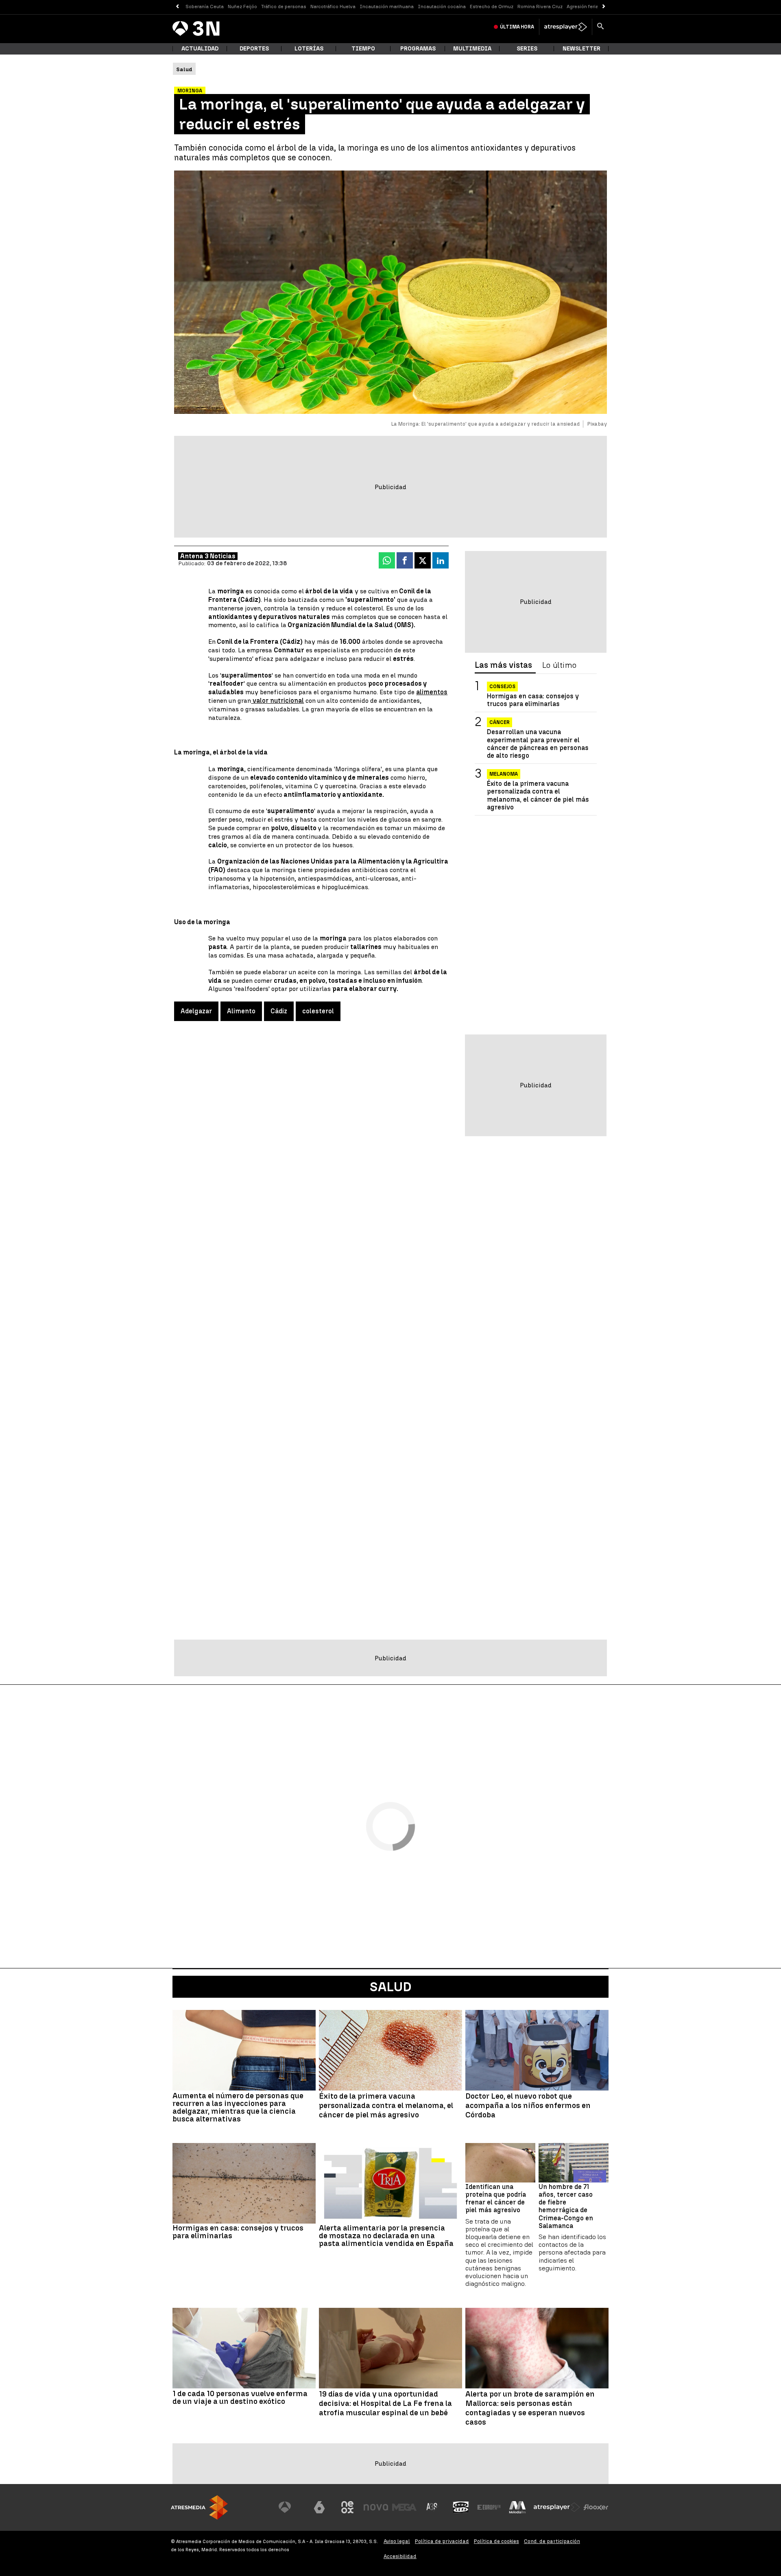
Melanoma (504, 774)
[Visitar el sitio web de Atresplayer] (557, 2507)
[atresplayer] (566, 27)
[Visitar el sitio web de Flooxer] (596, 2507)
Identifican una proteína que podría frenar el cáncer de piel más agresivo (496, 2199)
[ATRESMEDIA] (199, 2507)
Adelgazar (196, 1011)
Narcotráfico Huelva (333, 7)
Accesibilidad (400, 2556)
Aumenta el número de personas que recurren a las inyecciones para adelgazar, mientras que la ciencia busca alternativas (238, 2107)
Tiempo (363, 49)
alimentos (432, 692)
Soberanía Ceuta (205, 7)
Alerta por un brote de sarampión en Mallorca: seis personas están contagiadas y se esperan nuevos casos (530, 2408)
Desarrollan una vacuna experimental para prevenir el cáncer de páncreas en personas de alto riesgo (538, 744)
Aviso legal (397, 2541)
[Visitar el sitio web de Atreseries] (432, 2507)
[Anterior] (177, 7)
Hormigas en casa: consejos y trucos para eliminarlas (533, 700)
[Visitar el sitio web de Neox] (347, 2507)
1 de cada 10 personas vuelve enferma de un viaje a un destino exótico (240, 2397)
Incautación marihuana (387, 7)
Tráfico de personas (284, 7)
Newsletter (581, 49)
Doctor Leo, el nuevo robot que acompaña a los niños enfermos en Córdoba (528, 2106)
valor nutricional (277, 701)
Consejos (502, 687)
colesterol (318, 1011)
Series (527, 49)
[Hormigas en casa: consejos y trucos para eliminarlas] (244, 2183)
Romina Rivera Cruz (540, 7)
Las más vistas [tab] (503, 665)
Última (517, 27)
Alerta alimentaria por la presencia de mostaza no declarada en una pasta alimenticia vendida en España (386, 2236)
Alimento (241, 1011)
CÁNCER (500, 722)
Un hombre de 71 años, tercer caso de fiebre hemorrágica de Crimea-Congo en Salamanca (566, 2206)
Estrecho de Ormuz (492, 7)
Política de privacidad (442, 2541)
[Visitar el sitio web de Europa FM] (489, 2507)
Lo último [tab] (559, 665)
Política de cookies (496, 2541)
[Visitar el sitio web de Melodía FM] (517, 2507)
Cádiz (279, 1011)
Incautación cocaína (442, 7)
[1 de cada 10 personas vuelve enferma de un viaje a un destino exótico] (244, 2348)
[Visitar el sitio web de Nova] (376, 2507)
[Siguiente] (604, 7)
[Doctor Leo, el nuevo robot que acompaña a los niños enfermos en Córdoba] (537, 2050)
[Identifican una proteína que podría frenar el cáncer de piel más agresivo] (500, 2163)
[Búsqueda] (600, 27)
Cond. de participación (552, 2541)
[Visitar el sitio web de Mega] (404, 2507)
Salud (391, 1987)
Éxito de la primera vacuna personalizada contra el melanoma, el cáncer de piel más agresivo (538, 795)
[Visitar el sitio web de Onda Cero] (461, 2507)
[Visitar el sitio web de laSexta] (319, 2507)
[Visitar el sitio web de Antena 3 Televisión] (291, 2507)
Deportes (254, 49)
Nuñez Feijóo (242, 7)
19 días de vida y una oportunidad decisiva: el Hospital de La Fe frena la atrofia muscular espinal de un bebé (385, 2403)
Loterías (309, 49)
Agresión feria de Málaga (595, 7)
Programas (418, 49)
